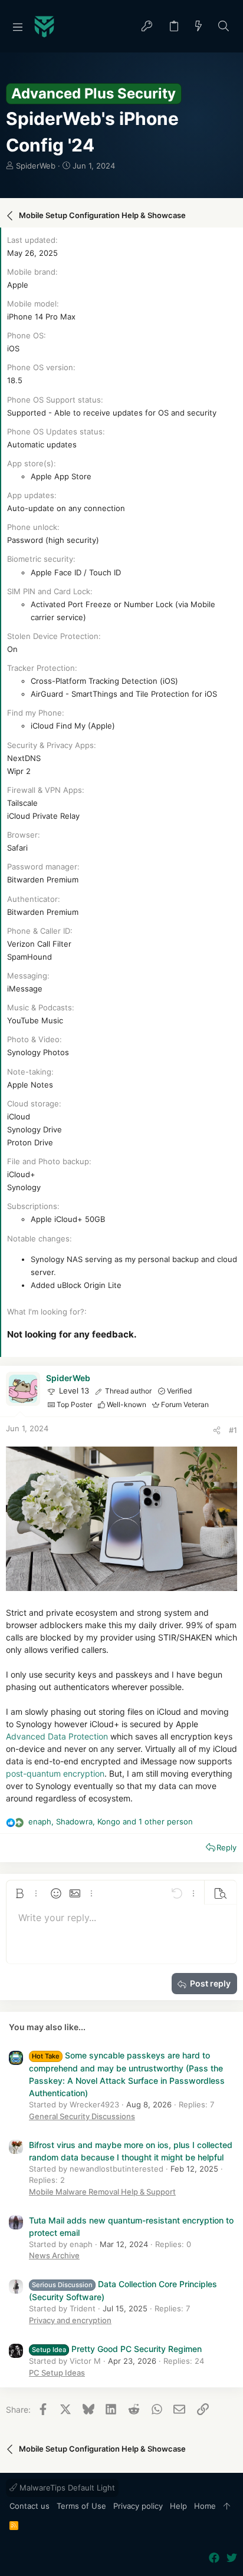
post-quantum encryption (55, 1773)
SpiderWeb (36, 166)
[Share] (217, 1430)
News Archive (54, 2255)
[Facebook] (214, 2558)
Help (178, 2506)
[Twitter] (232, 2558)
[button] (18, 27)
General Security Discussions (82, 2116)
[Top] (227, 2506)
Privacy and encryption (70, 2320)
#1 (233, 1430)
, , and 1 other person (111, 1821)
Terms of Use (81, 2506)
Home (205, 2506)
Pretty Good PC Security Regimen (117, 2349)
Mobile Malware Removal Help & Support (102, 2192)
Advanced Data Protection (57, 1736)
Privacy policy (138, 2506)
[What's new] (199, 27)
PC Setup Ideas (57, 2373)
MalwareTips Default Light (66, 2488)
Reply (226, 1847)
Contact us (29, 2506)
